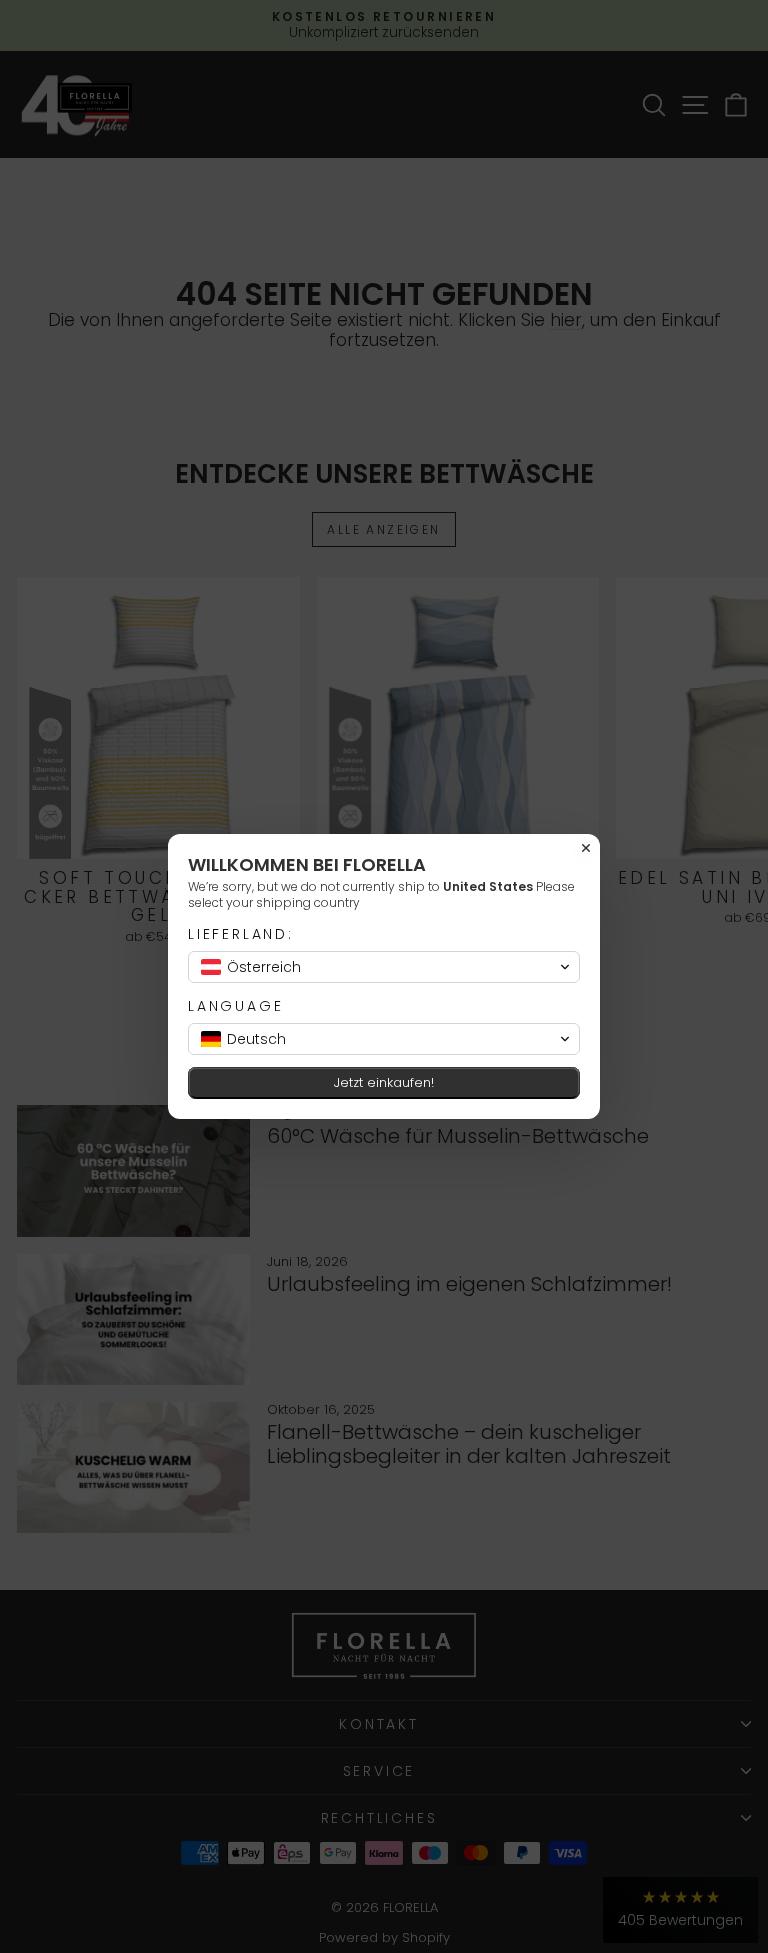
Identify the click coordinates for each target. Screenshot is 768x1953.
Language (235, 1006)
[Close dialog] (586, 848)
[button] (384, 967)
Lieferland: (241, 934)
